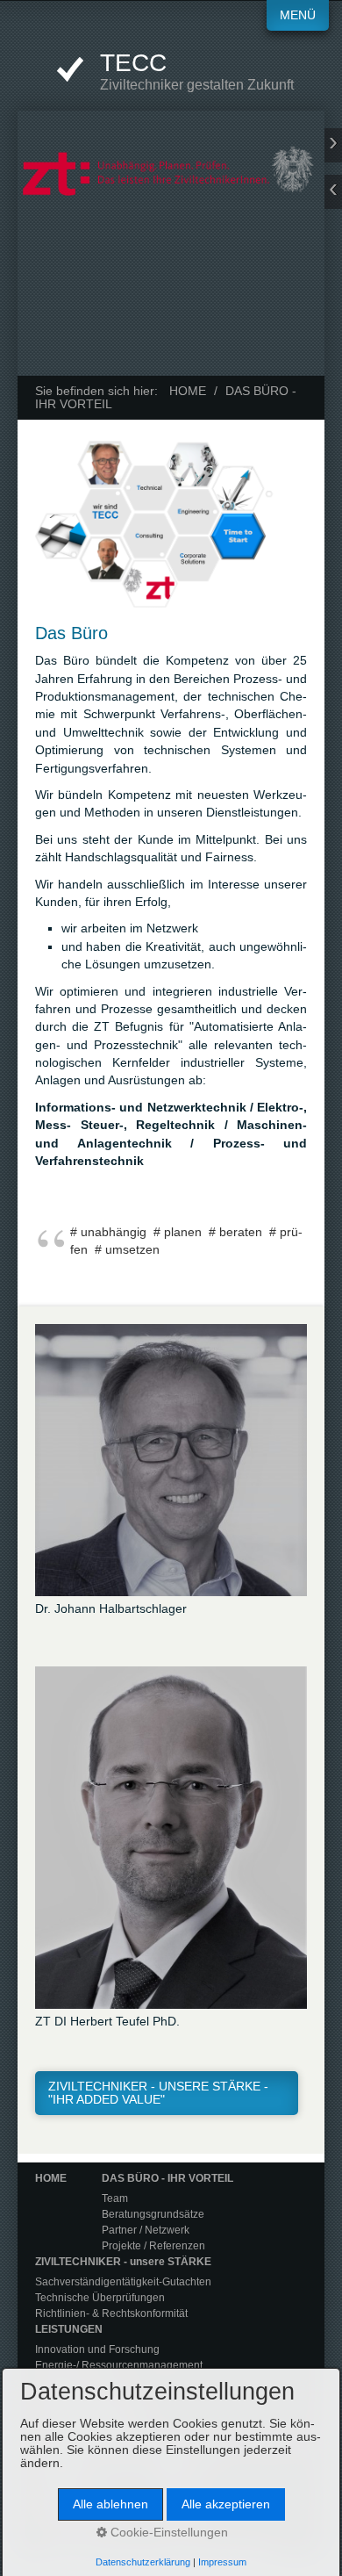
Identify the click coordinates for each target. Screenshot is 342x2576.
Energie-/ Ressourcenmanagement (119, 2365)
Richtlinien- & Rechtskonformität (111, 2313)
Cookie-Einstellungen (167, 2533)
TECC (133, 63)
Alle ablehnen (110, 2504)
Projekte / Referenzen (153, 2246)
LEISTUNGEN (69, 2329)
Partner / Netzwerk (146, 2230)
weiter (333, 145)
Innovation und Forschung (97, 2349)
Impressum (222, 2562)
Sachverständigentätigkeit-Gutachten (123, 2282)
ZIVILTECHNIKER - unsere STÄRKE (123, 2262)
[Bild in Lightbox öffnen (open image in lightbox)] (171, 524)
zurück (333, 192)
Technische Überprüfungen (100, 2298)
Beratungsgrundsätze (153, 2214)
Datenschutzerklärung (143, 2562)
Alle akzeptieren (226, 2504)
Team (115, 2198)
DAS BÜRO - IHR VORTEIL (167, 2178)
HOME (188, 391)
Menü (298, 15)
